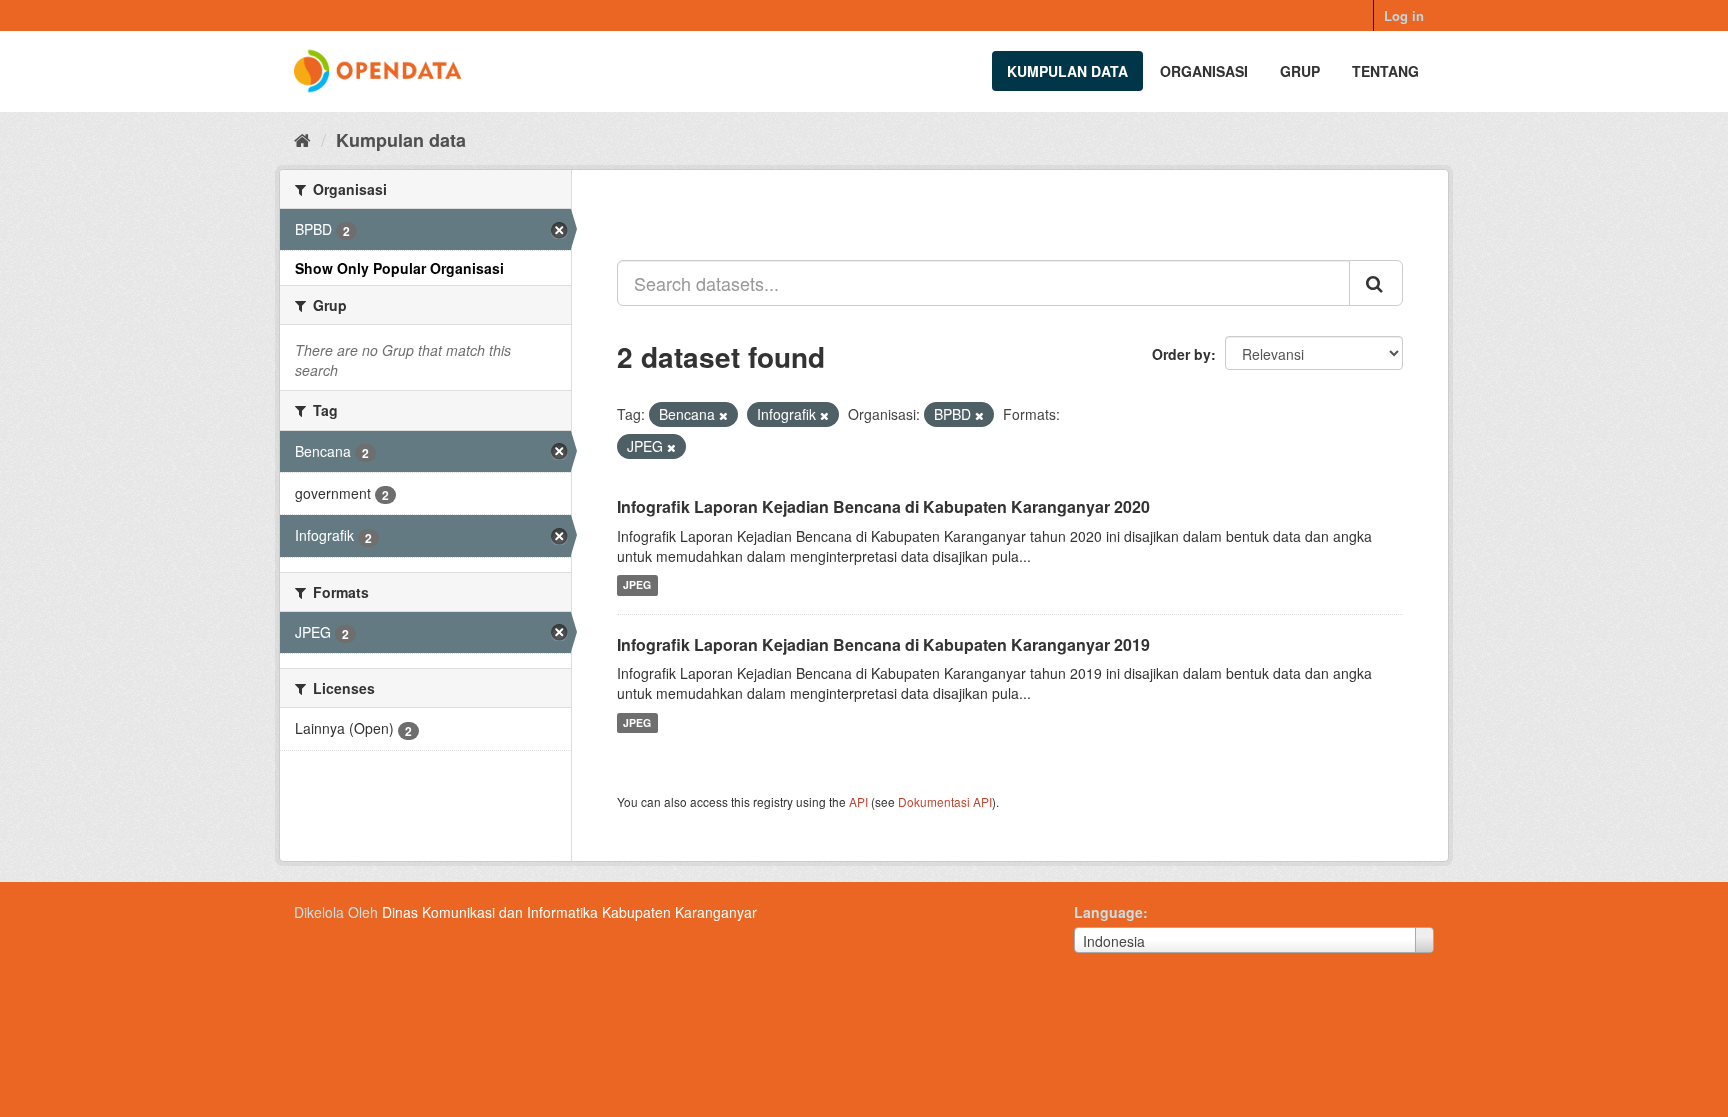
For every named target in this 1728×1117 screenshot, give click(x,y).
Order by (1181, 354)
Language (1108, 912)
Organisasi (1204, 71)
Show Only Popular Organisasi (399, 268)
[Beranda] (302, 139)
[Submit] (1376, 283)
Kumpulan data (1067, 71)
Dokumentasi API (945, 801)
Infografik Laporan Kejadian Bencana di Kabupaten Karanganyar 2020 (883, 506)
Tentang (1385, 71)
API (858, 801)
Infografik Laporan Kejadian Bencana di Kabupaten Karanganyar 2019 (883, 644)
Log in (1404, 15)
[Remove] (723, 415)
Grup (1300, 71)
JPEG (637, 585)
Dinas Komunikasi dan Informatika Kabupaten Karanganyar (569, 912)
